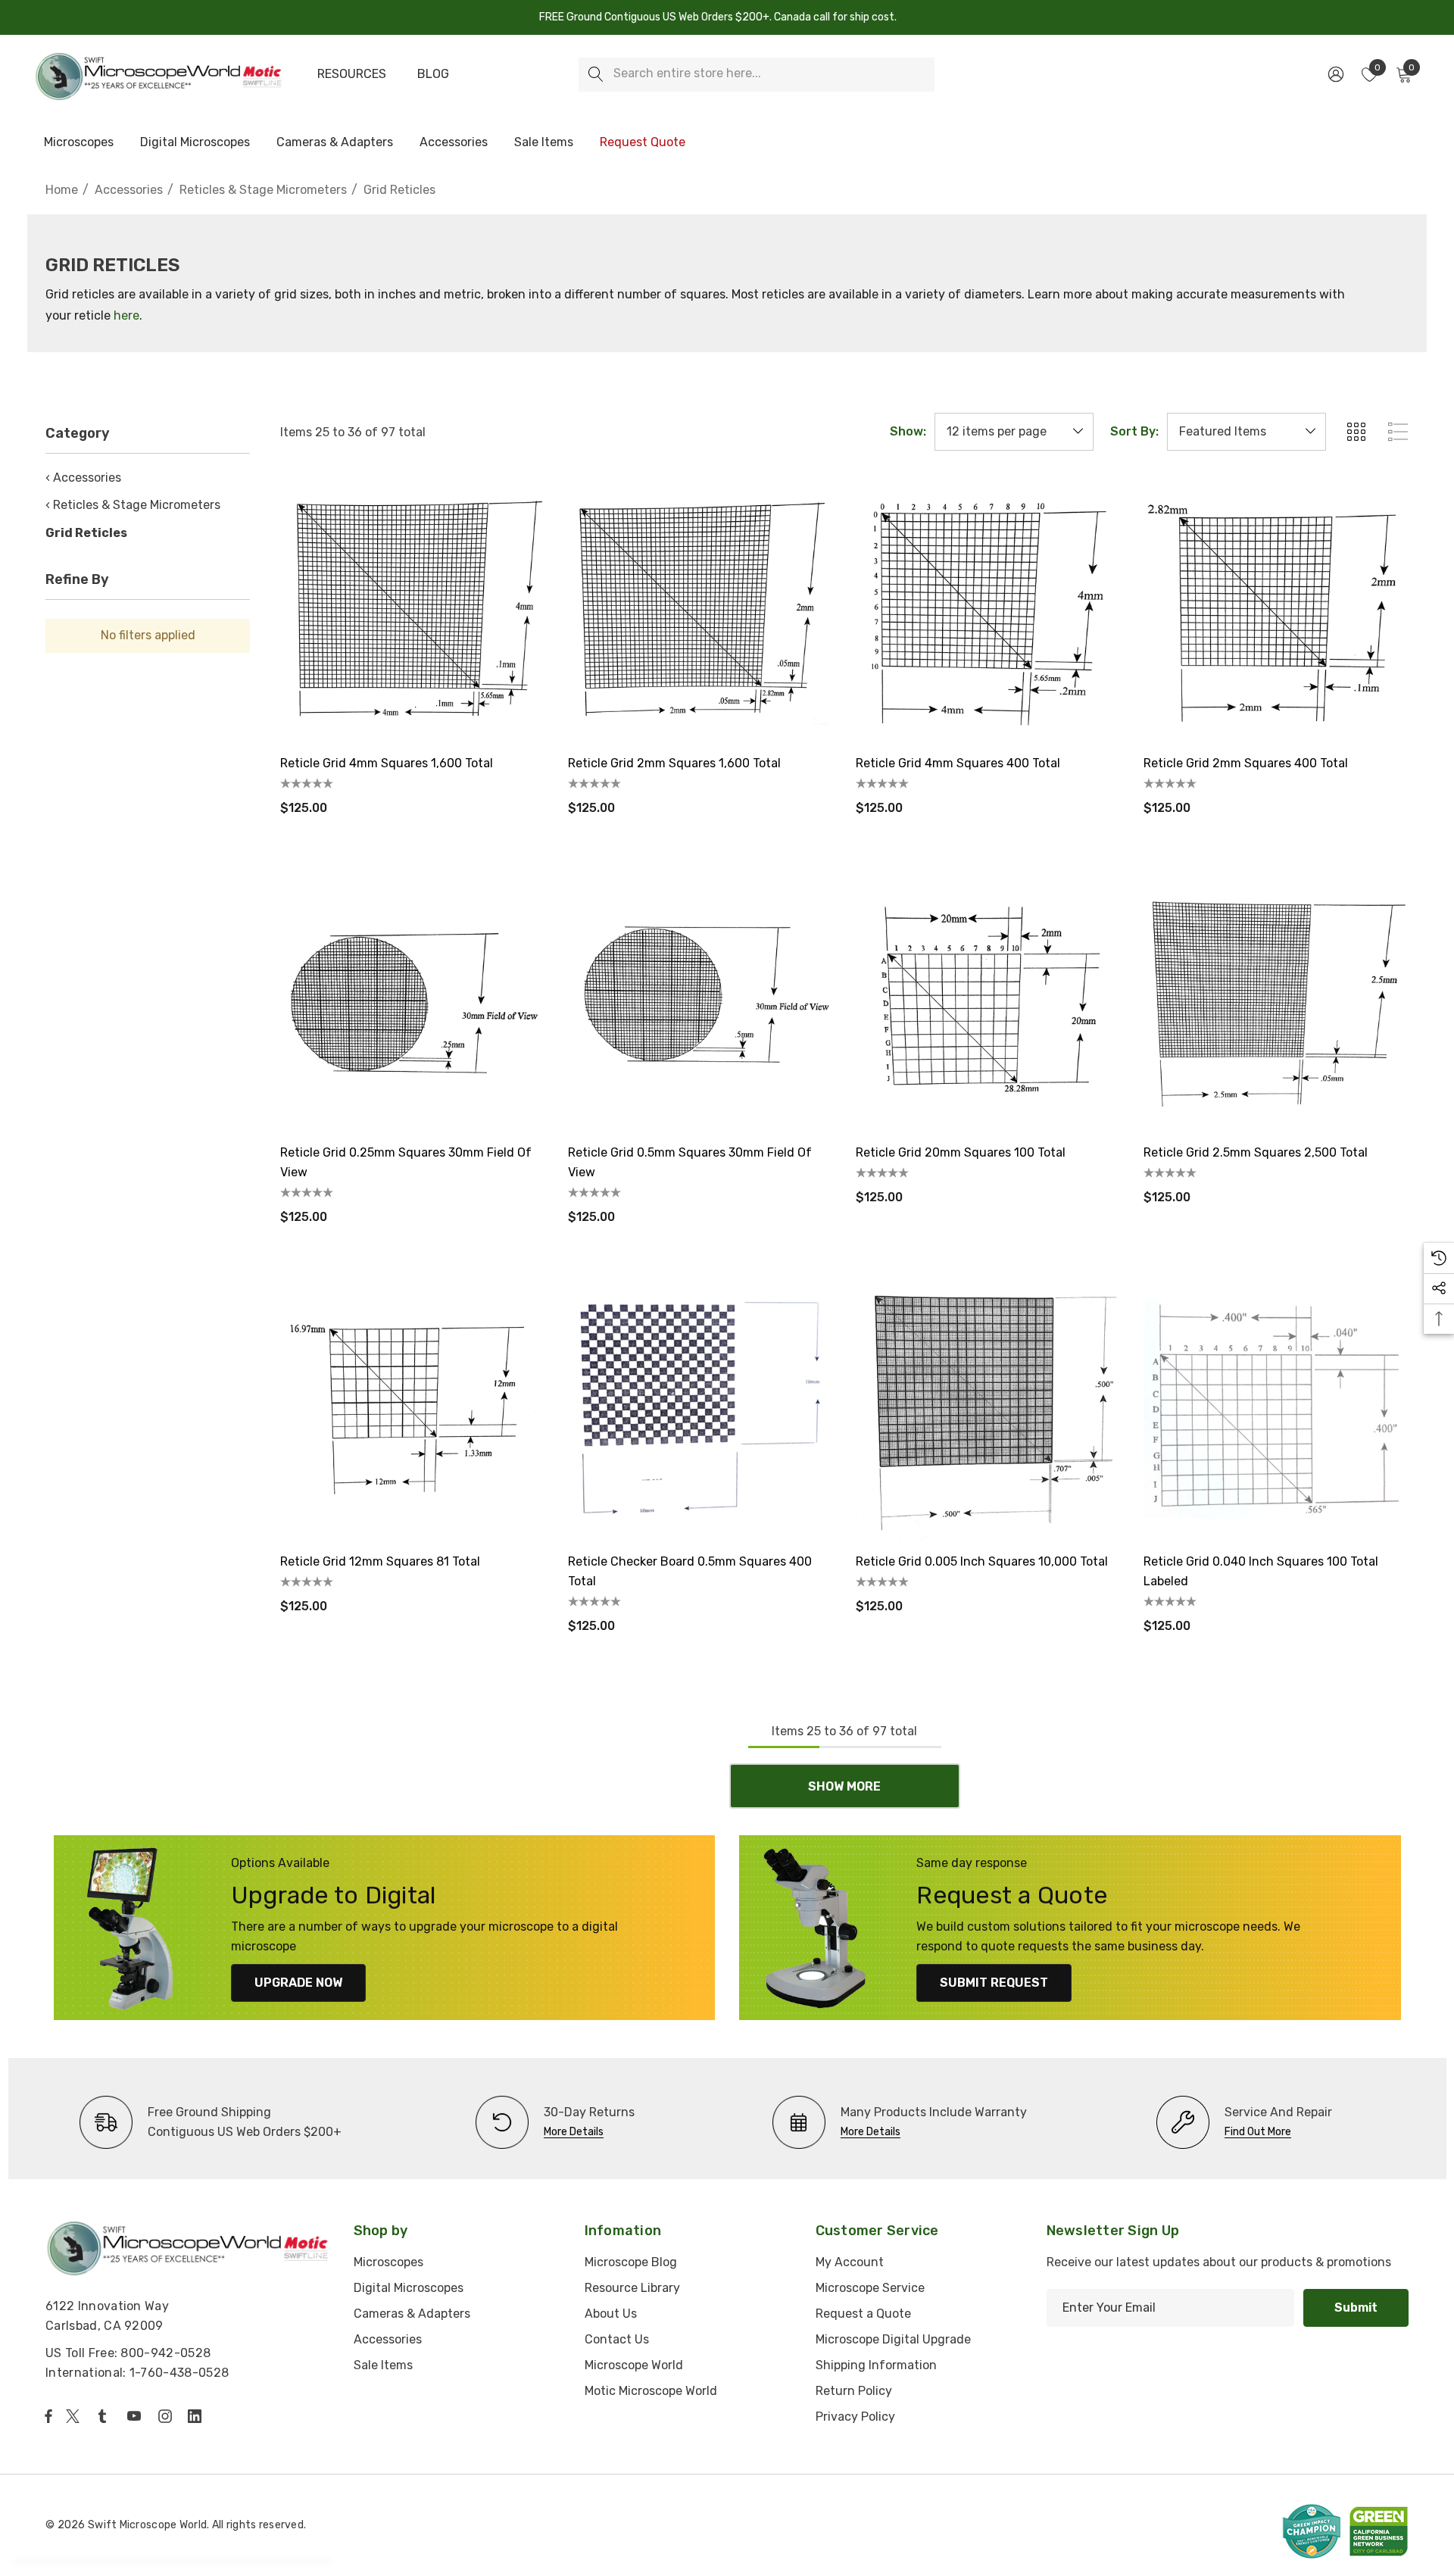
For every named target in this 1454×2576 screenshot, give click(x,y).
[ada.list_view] (1398, 432)
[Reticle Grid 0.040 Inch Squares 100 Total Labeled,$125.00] (1276, 1408)
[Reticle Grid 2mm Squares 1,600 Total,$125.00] (700, 610)
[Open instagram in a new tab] (167, 2416)
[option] (211, 2122)
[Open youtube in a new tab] (137, 2416)
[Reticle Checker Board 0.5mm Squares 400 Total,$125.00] (700, 1408)
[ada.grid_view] (1356, 432)
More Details (574, 2132)
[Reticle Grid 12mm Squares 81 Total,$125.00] (413, 1408)
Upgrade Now (298, 1983)
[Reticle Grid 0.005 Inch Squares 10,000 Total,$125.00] (988, 1408)
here (126, 315)
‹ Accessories (83, 478)
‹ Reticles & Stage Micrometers (133, 505)
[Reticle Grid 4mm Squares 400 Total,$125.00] (988, 610)
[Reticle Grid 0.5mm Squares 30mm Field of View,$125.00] (700, 999)
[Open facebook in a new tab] (48, 2416)
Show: (908, 432)
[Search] (596, 75)
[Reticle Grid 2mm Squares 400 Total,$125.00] (1276, 610)
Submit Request (994, 1983)
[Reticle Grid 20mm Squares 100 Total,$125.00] (988, 999)
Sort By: (1134, 432)
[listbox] (1247, 432)
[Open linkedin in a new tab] (198, 2416)
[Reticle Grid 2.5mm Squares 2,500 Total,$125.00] (1276, 999)
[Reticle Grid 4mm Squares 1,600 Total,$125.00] (413, 610)
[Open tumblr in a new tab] (105, 2416)
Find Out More (1258, 2132)
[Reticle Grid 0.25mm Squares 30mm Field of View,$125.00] (413, 999)
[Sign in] (1335, 74)
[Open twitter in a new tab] (75, 2416)
